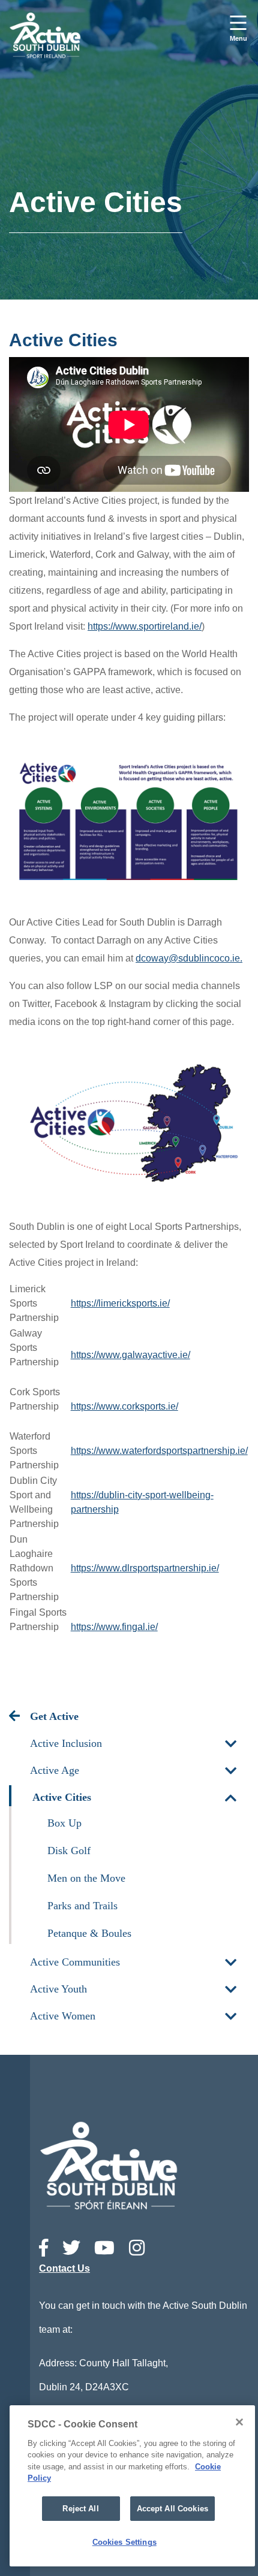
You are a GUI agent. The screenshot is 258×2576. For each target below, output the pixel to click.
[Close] (239, 2422)
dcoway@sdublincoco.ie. (189, 958)
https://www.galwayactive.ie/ (130, 1355)
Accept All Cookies (172, 2509)
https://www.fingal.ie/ (114, 1627)
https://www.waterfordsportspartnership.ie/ (159, 1451)
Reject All (80, 2509)
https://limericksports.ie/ (120, 1303)
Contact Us (64, 2268)
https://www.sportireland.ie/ (145, 626)
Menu (238, 38)
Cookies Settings (124, 2542)
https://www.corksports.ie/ (124, 1406)
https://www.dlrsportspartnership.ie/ (145, 1568)
